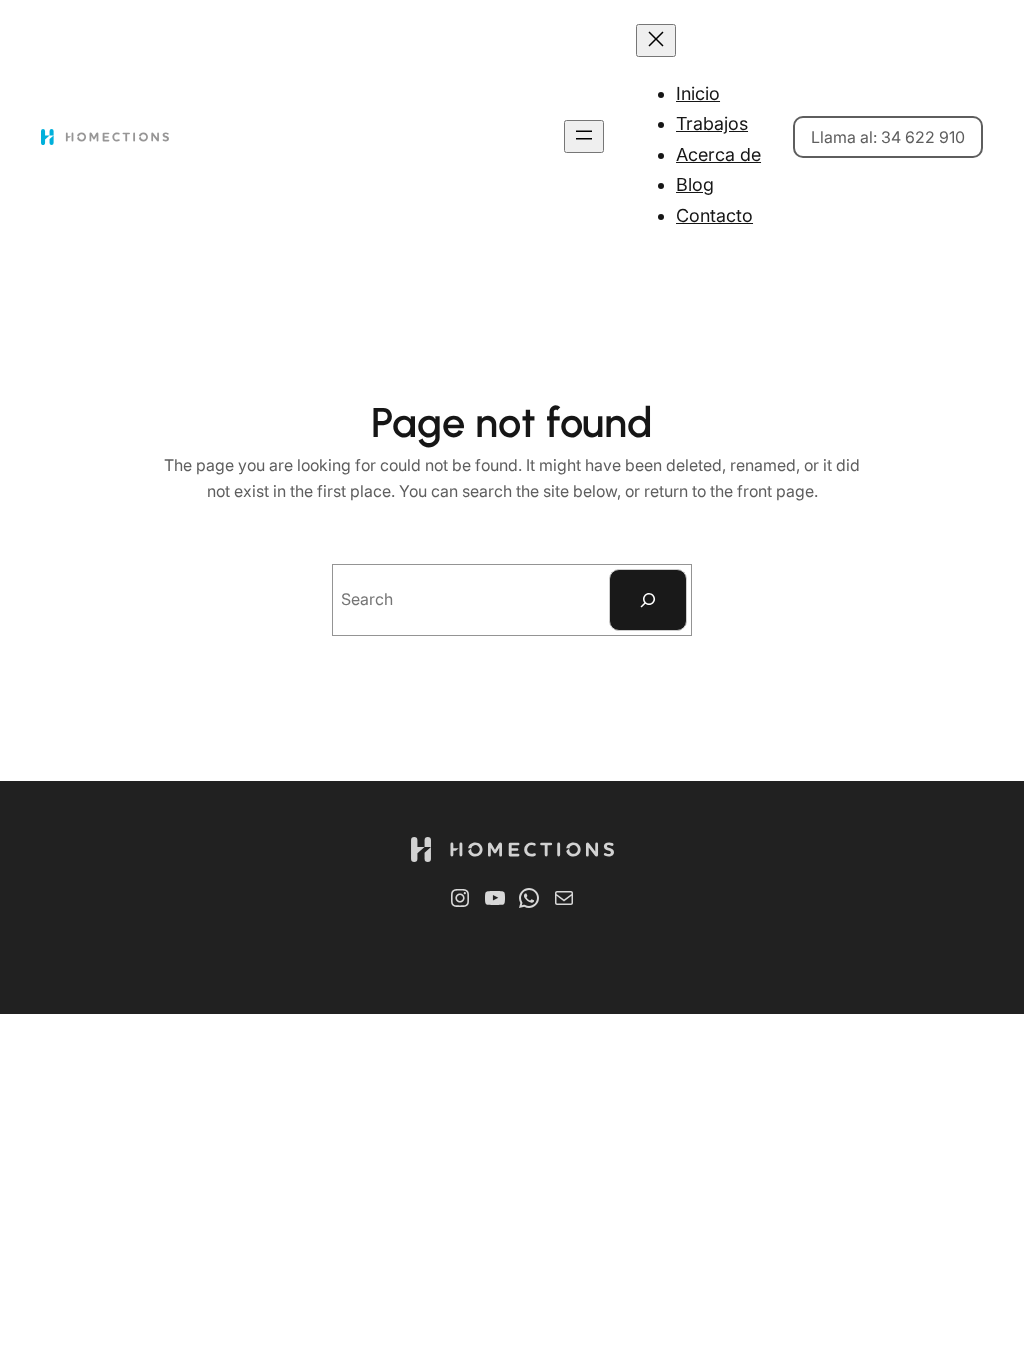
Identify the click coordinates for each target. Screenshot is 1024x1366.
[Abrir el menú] (584, 136)
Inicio (698, 93)
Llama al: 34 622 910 (888, 137)
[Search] (648, 600)
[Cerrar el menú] (656, 40)
